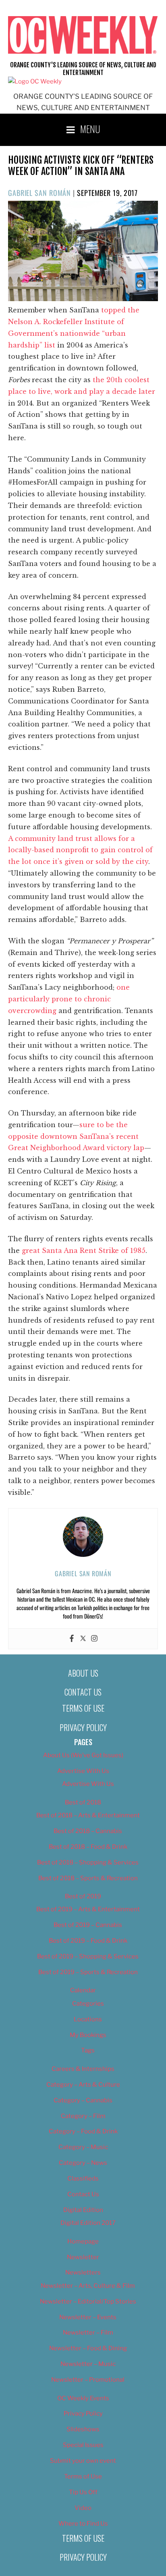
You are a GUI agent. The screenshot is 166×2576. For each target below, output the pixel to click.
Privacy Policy (83, 1727)
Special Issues (83, 2445)
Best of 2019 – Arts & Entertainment (88, 1909)
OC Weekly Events (83, 2398)
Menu (90, 129)
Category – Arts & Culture (83, 2085)
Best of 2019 (83, 1896)
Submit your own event (83, 2461)
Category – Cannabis (83, 2100)
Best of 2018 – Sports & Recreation (88, 1878)
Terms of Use (83, 1708)
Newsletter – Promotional (88, 2380)
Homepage (83, 2241)
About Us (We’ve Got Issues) (83, 1755)
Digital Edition (83, 2210)
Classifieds (83, 2179)
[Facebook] (72, 1639)
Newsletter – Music (88, 2364)
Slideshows (83, 2429)
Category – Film (83, 2116)
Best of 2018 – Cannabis (88, 1831)
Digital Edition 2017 (88, 2223)
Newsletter (83, 2257)
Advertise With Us (83, 1771)
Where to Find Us (83, 2524)
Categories (88, 2004)
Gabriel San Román (39, 193)
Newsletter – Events (88, 2317)
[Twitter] (83, 1639)
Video (83, 2508)
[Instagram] (94, 1639)
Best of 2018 (83, 1802)
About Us (83, 1673)
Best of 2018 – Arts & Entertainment (88, 1815)
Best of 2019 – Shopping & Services (88, 1956)
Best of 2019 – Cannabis (88, 1925)
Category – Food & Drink (83, 2131)
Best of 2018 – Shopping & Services (88, 1862)
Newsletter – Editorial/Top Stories (88, 2301)
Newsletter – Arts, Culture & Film (88, 2286)
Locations (88, 2019)
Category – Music (83, 2147)
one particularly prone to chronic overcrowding (69, 999)
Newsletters (83, 2272)
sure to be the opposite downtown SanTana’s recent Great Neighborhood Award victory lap (76, 1136)
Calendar (83, 1990)
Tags (88, 2050)
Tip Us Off (83, 2492)
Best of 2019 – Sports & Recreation (88, 1972)
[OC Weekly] (35, 81)
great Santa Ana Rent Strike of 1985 (84, 1251)
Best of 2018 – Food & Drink (88, 1847)
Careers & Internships (83, 2069)
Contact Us (83, 1692)
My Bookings (88, 2035)
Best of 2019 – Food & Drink (88, 1941)
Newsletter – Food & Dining (88, 2348)
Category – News (83, 2163)
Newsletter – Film (88, 2333)
